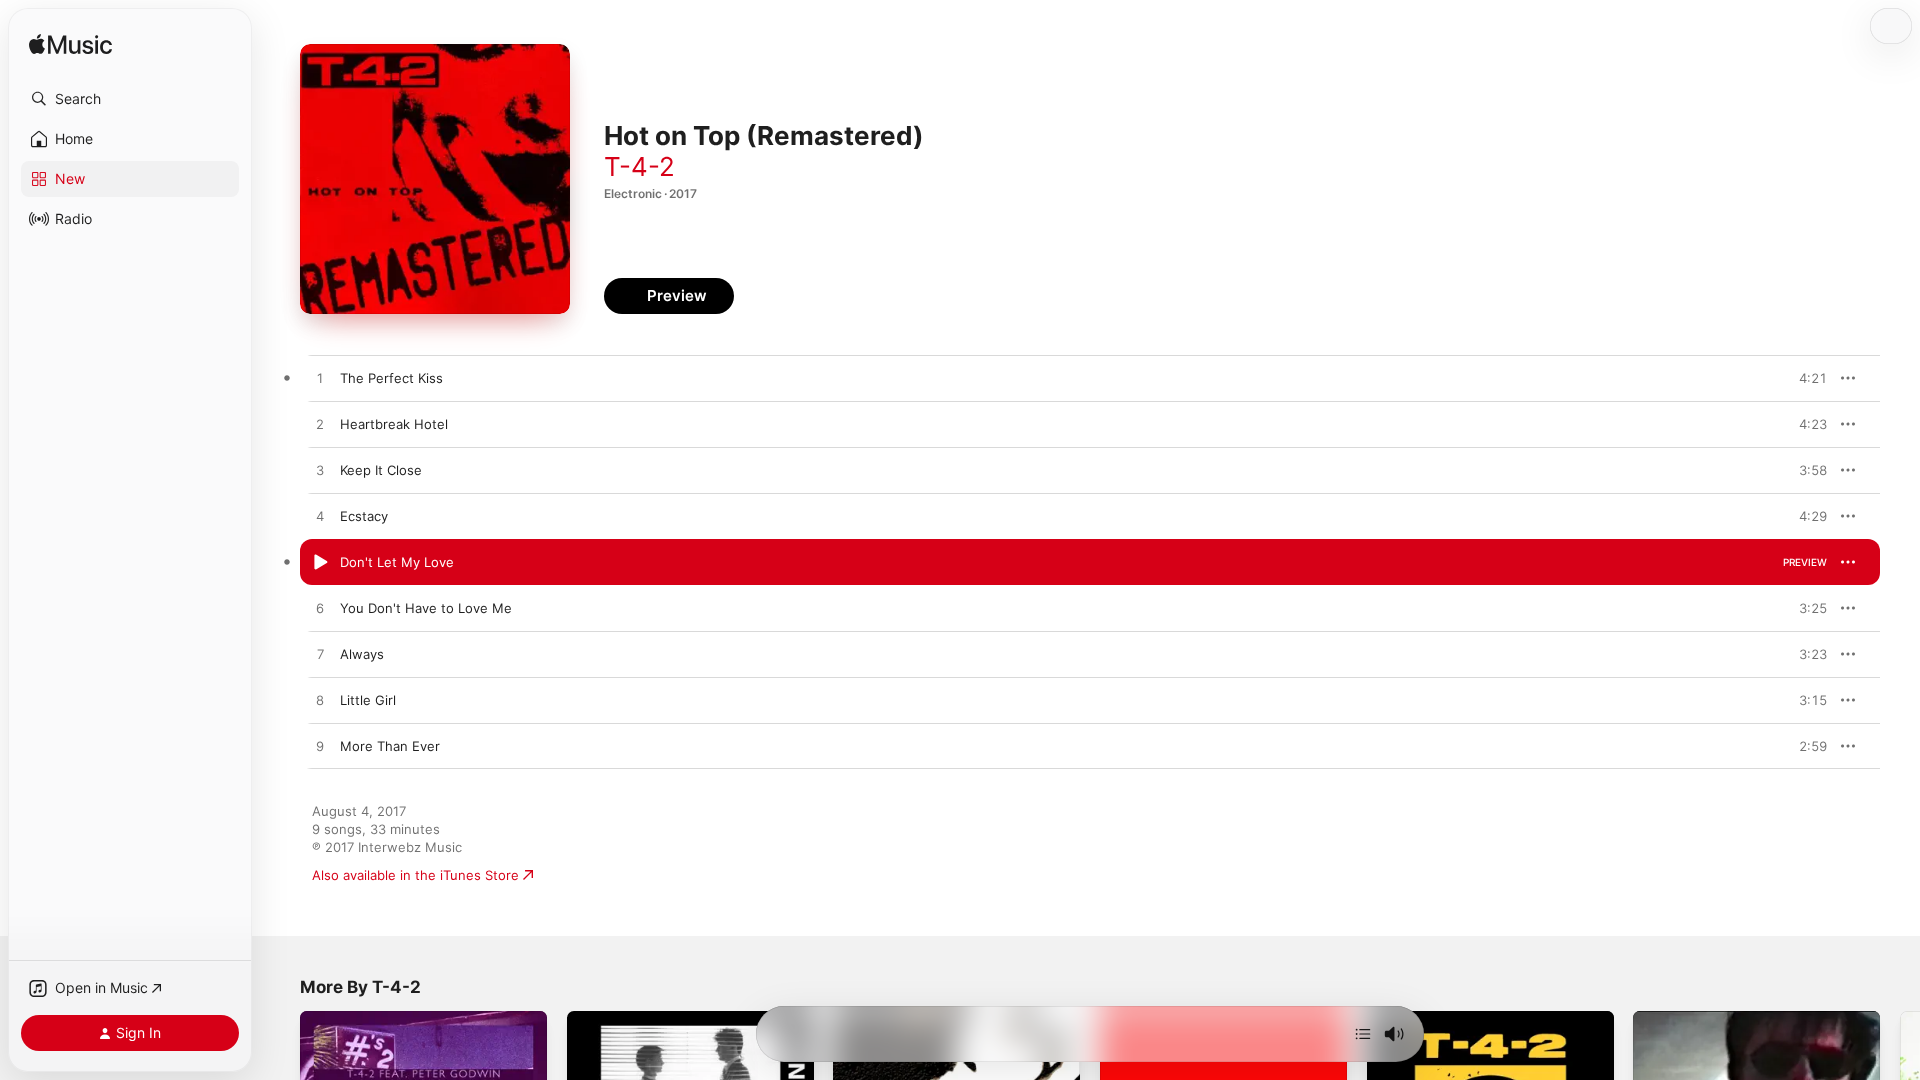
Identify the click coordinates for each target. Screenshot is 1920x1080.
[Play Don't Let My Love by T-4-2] (320, 563)
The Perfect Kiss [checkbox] (391, 378)
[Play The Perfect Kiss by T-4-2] (320, 379)
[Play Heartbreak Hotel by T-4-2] (320, 425)
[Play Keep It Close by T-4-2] (320, 471)
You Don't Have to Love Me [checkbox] (426, 608)
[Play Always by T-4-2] (320, 655)
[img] (70, 45)
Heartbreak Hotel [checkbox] (394, 424)
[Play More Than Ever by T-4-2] (320, 747)
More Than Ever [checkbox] (390, 746)
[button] (130, 99)
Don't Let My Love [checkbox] (397, 562)
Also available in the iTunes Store (415, 875)
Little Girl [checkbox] (368, 700)
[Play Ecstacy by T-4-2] (320, 517)
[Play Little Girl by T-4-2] (320, 701)
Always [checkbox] (362, 654)
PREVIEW (1805, 378)
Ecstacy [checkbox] (364, 516)
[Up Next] (1363, 1034)
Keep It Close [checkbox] (381, 470)
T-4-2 (639, 166)
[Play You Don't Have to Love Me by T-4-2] (320, 609)
